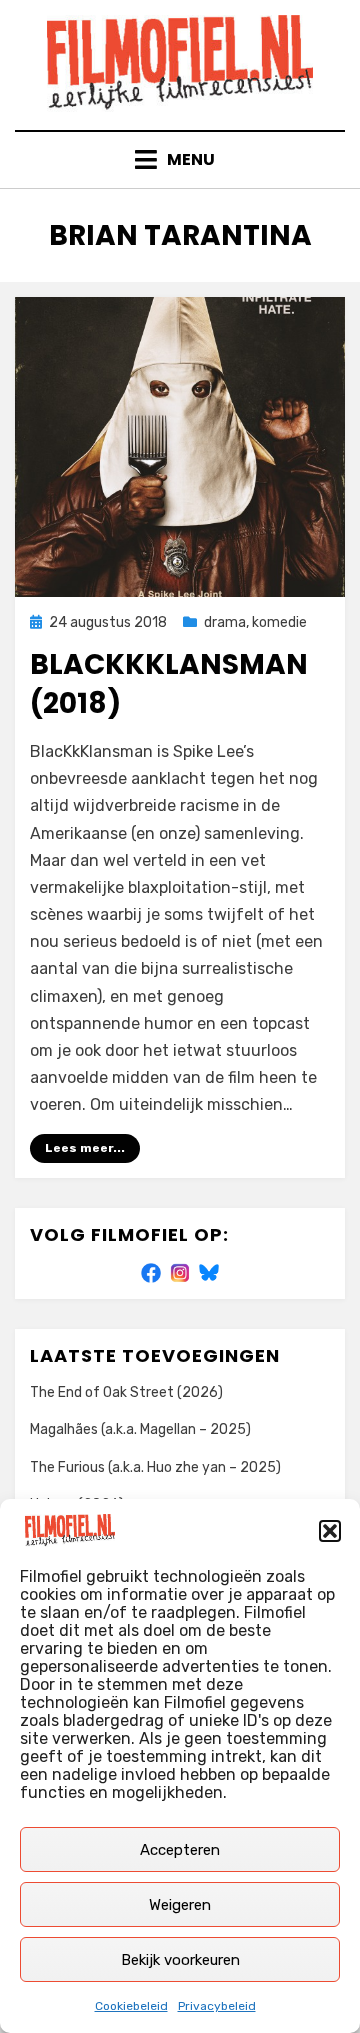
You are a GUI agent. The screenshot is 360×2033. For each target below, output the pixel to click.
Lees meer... (85, 1148)
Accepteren (180, 1850)
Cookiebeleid (131, 2006)
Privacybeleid (217, 2006)
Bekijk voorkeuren (180, 1960)
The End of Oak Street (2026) (126, 1392)
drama (225, 622)
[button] (330, 1531)
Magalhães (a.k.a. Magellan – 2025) (140, 1429)
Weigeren (180, 1905)
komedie (279, 622)
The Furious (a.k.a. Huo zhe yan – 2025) (155, 1467)
